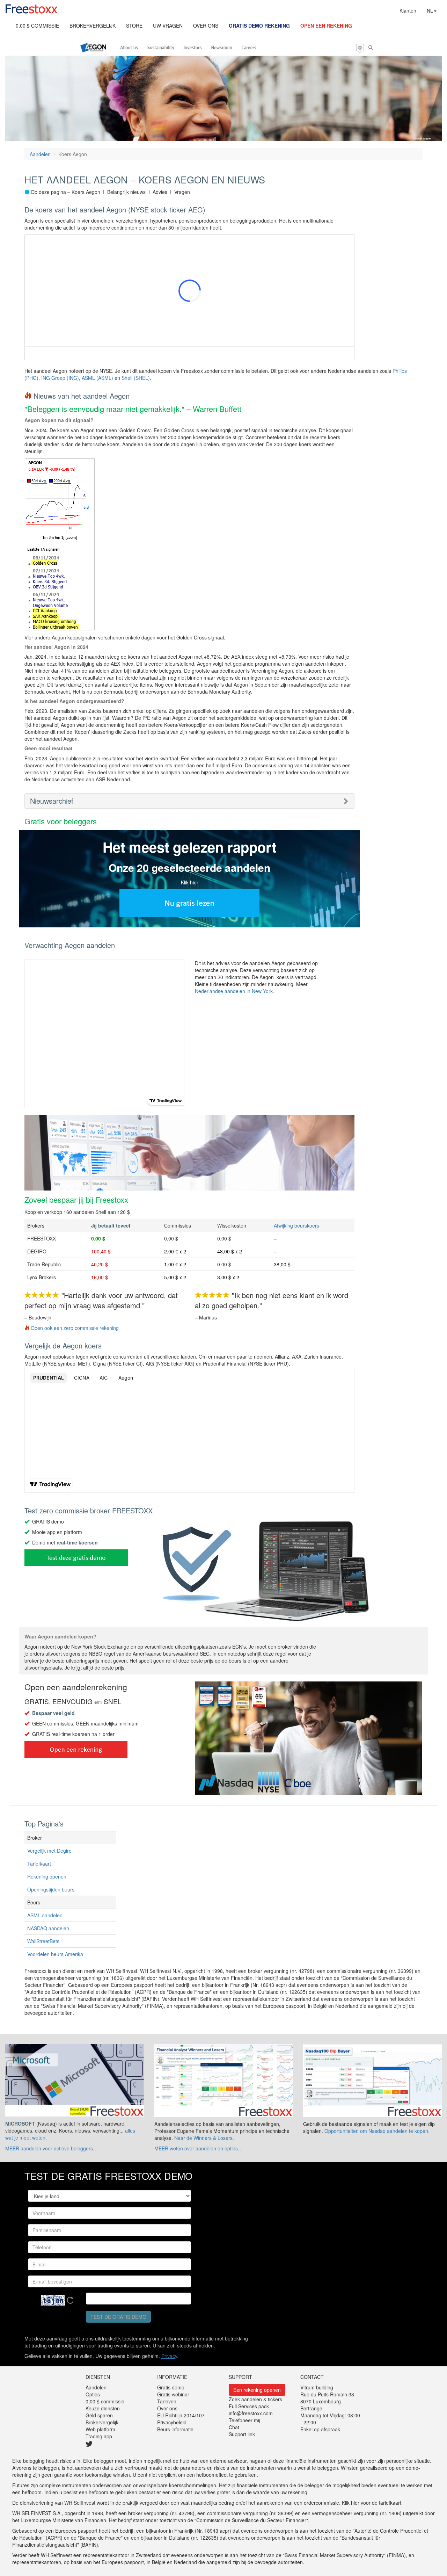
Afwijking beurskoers (296, 1225)
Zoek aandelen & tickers (255, 2399)
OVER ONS (206, 26)
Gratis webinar (173, 2394)
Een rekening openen (257, 2390)
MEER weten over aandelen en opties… (199, 2148)
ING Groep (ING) (60, 378)
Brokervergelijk (102, 2422)
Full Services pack (249, 2406)
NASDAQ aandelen (48, 1928)
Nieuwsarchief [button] (52, 801)
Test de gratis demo (118, 2317)
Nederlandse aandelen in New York (234, 991)
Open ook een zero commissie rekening (75, 1328)
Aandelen (40, 154)
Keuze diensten (103, 2408)
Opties (93, 2394)
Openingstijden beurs (51, 1889)
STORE (134, 26)
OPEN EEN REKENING (326, 26)
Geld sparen (99, 2415)
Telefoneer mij (244, 2420)
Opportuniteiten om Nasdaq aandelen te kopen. (377, 2131)
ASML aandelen (45, 1915)
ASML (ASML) (97, 378)
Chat (234, 2427)
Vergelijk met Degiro (49, 1851)
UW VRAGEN (168, 26)
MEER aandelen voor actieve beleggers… (52, 2148)
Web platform (100, 2429)
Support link (242, 2434)
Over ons (167, 2408)
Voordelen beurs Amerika (55, 1954)
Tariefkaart (39, 1864)
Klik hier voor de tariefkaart (372, 2503)
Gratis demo (171, 2387)
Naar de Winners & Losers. (204, 2138)
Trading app (99, 2436)
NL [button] (430, 10)
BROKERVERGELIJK (93, 26)
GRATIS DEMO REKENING (259, 26)
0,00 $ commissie (105, 2401)
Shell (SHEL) (136, 378)
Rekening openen (47, 1876)
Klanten (408, 10)
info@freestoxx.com (251, 2413)
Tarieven (167, 2401)
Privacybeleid (172, 2422)
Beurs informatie (175, 2429)
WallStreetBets (43, 1941)
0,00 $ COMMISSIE (37, 26)
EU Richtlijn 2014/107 (181, 2415)
